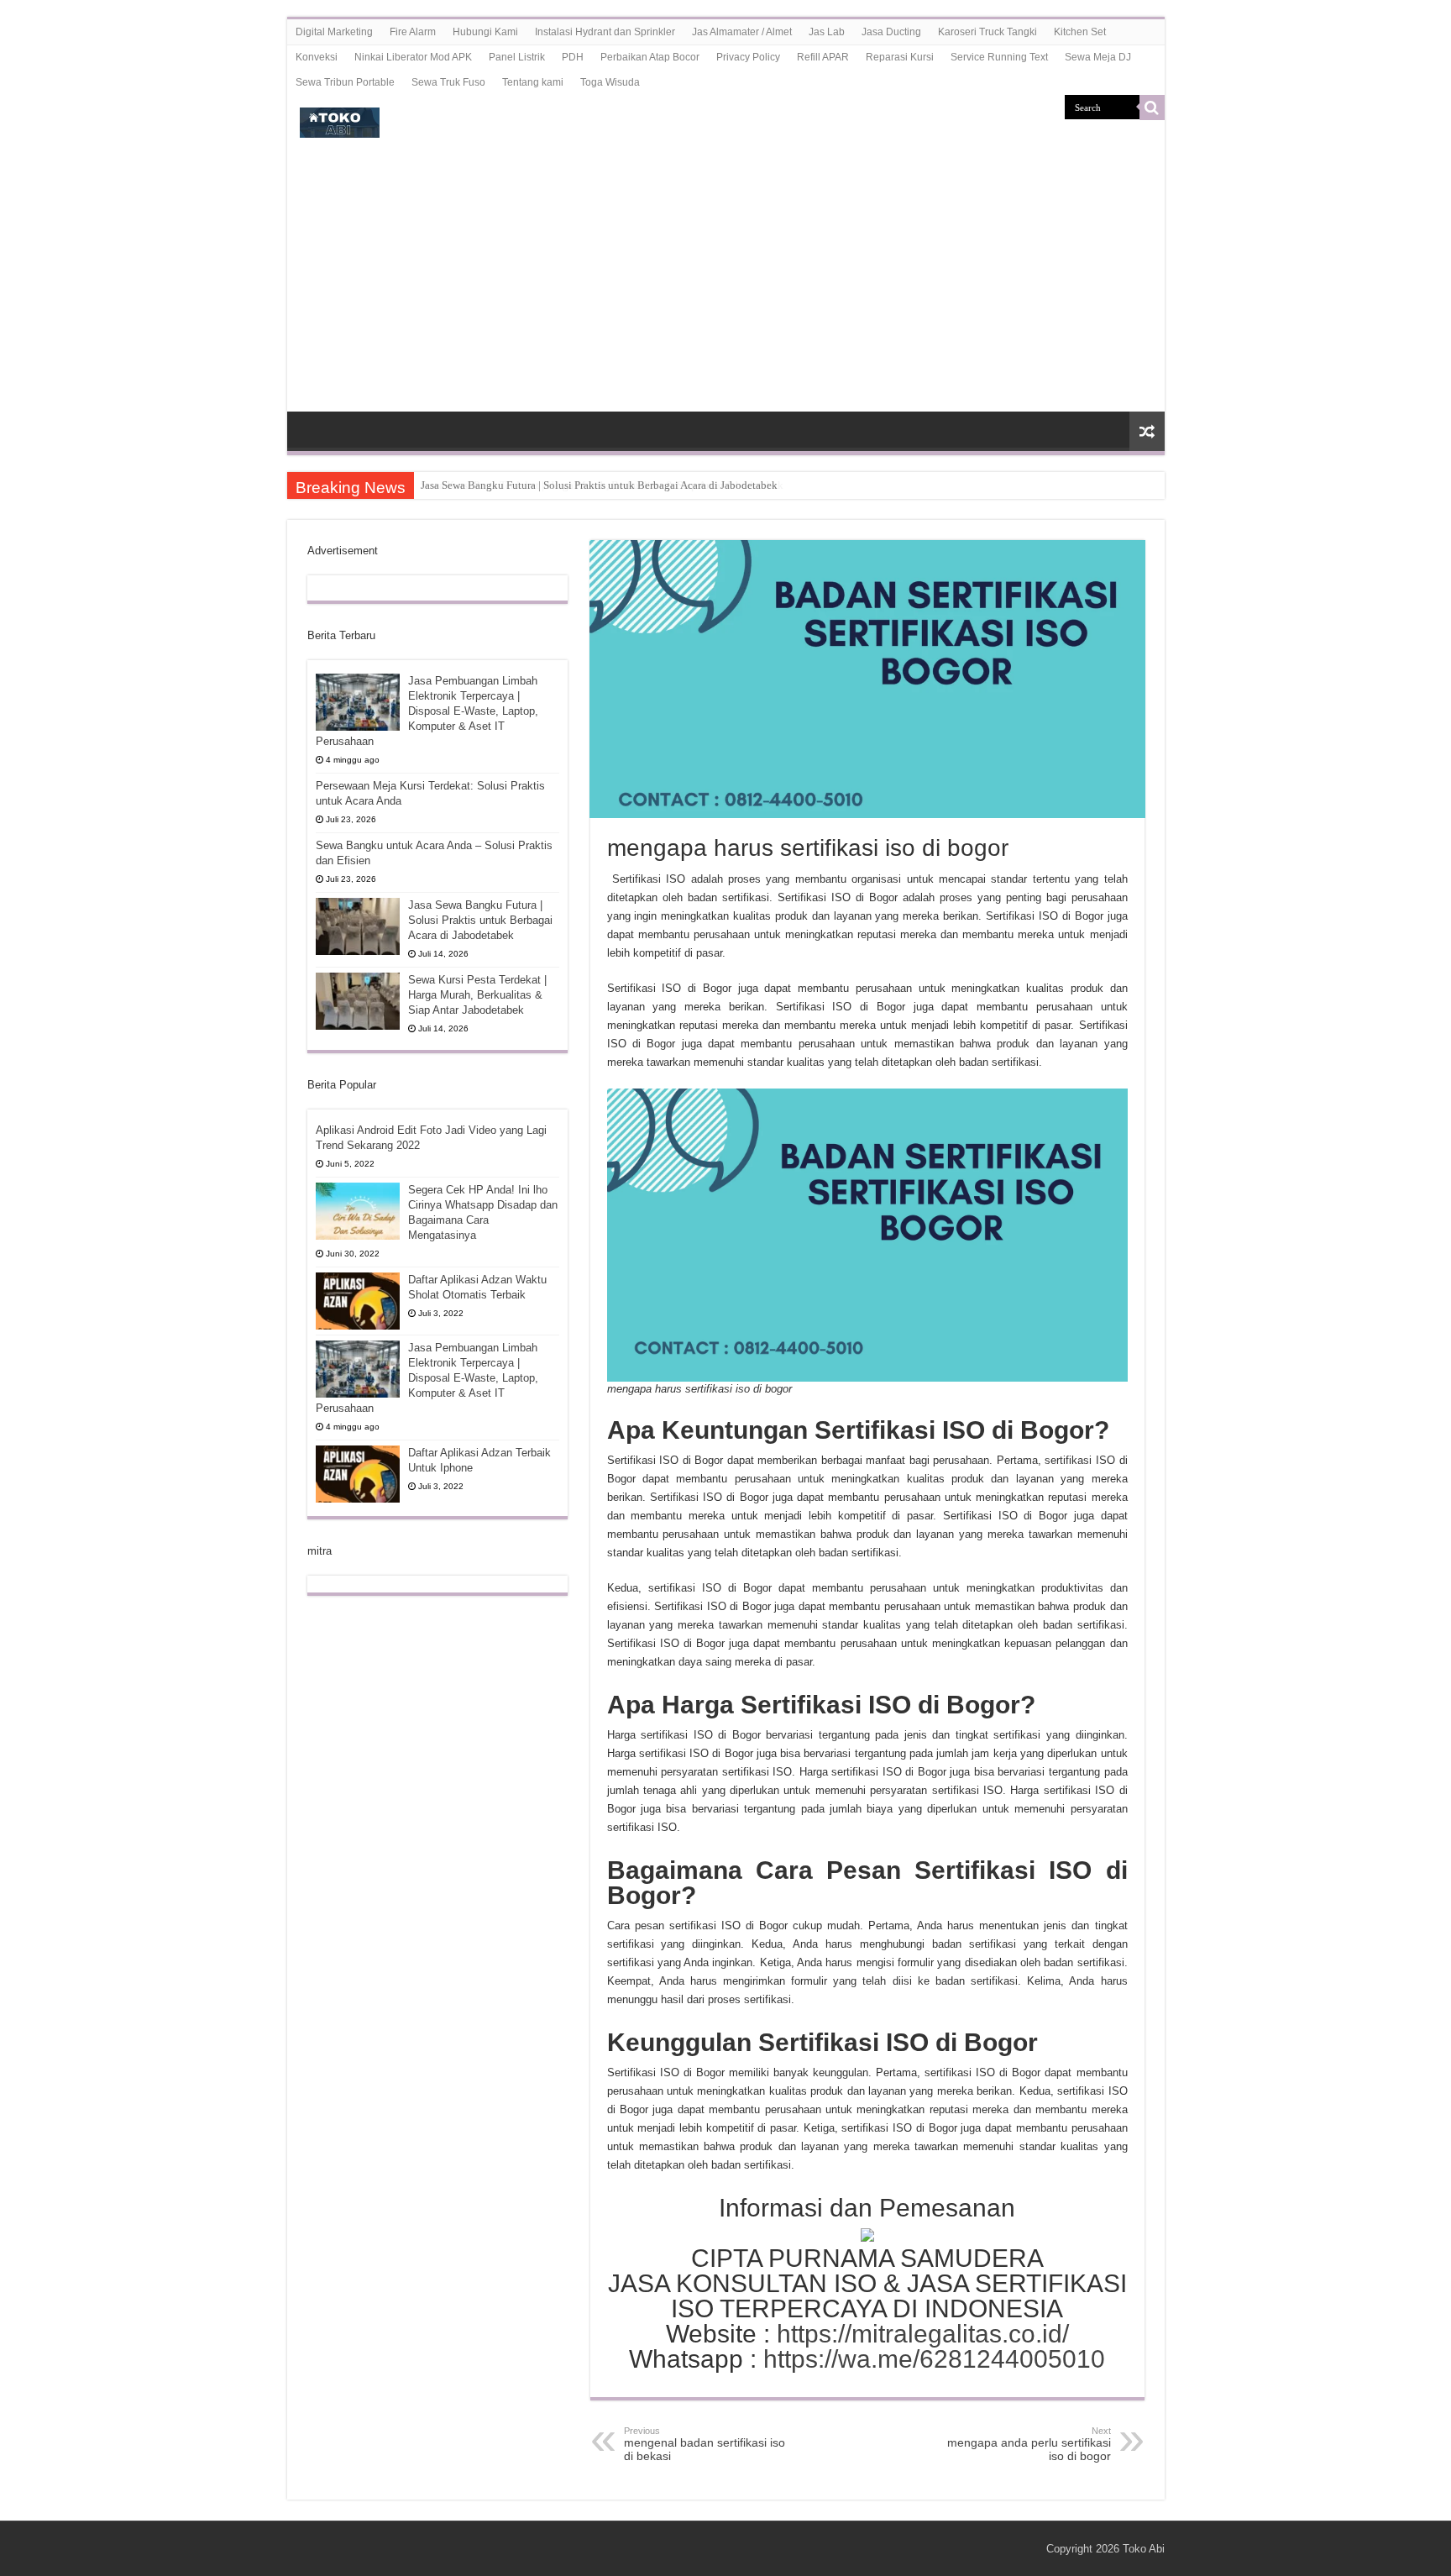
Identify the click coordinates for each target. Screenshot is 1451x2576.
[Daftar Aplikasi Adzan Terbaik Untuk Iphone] (358, 1474)
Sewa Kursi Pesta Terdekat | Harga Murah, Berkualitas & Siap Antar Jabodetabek (602, 485)
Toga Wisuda (610, 82)
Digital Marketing (334, 32)
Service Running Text (999, 57)
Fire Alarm (413, 32)
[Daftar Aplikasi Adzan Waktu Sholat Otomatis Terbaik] (358, 1301)
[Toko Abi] (340, 119)
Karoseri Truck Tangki (987, 32)
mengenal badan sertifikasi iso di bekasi (705, 2444)
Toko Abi (1144, 2549)
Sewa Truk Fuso (448, 82)
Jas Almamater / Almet (742, 32)
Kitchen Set (1080, 32)
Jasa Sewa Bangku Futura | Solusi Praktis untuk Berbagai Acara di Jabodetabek (480, 920)
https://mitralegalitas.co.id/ (923, 2334)
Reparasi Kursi (900, 57)
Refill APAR (823, 57)
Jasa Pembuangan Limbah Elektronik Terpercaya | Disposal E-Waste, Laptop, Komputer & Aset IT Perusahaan (427, 711)
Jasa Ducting (891, 32)
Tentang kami (533, 82)
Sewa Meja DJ (1098, 57)
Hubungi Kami (485, 32)
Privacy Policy (748, 57)
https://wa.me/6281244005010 (934, 2359)
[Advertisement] (726, 286)
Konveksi (317, 57)
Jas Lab (827, 32)
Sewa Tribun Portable (345, 82)
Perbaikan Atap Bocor (650, 57)
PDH (573, 57)
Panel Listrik (517, 57)
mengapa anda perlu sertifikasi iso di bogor (1029, 2444)
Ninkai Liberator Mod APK (413, 57)
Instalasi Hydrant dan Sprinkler (605, 32)
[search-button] (1152, 108)
